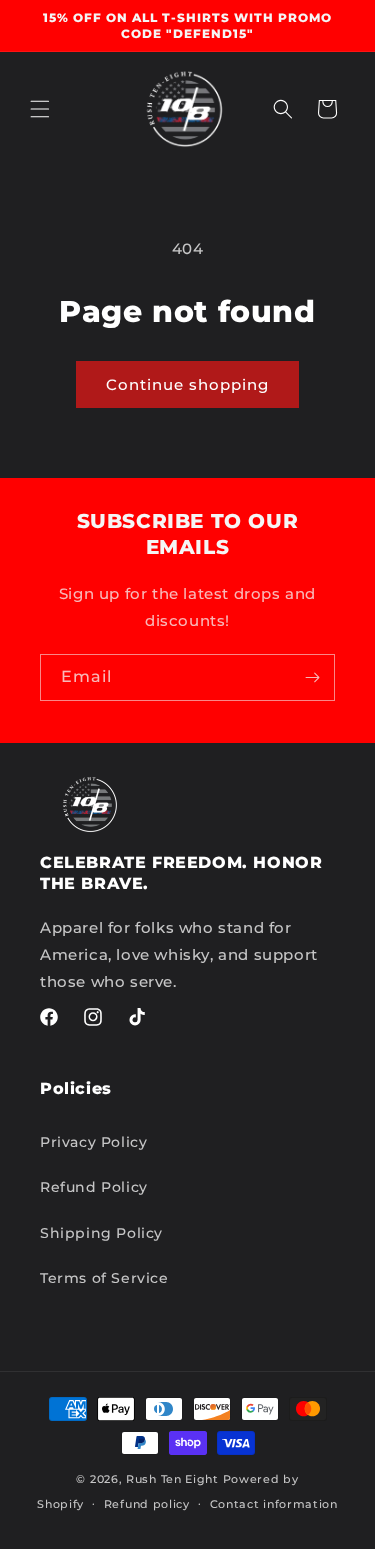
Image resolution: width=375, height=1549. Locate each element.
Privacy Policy (93, 1142)
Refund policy (147, 1504)
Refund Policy (94, 1187)
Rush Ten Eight (172, 1479)
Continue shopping (187, 384)
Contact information (274, 1504)
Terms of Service (104, 1278)
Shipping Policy (101, 1233)
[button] (40, 109)
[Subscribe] (312, 677)
